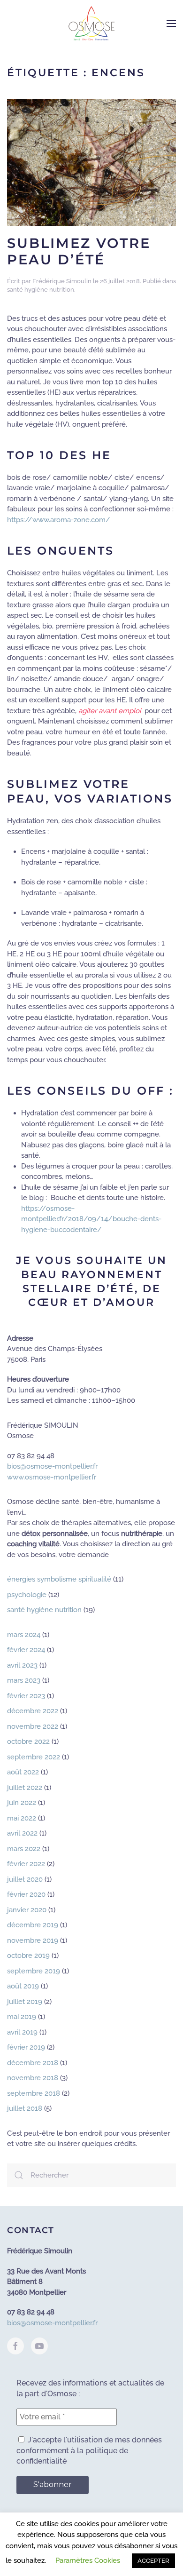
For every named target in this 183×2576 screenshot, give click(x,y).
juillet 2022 (25, 1788)
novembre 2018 (33, 2078)
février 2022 (26, 1864)
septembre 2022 (34, 1757)
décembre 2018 (33, 2063)
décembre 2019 (33, 1925)
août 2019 (23, 1986)
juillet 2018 (25, 2108)
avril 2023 (22, 1665)
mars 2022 (24, 1849)
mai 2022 (22, 1818)
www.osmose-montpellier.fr (52, 1477)
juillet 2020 (25, 1879)
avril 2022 (22, 1833)
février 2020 (26, 1894)
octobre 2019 (28, 1956)
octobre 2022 (28, 1741)
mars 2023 (24, 1680)
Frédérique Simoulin (62, 281)
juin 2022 (22, 1803)
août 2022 (23, 1772)
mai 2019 (22, 2017)
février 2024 (26, 1650)
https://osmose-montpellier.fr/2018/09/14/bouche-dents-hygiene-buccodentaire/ (91, 1219)
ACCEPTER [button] (153, 2561)
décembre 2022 (33, 1711)
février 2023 (26, 1696)
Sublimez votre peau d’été (79, 251)
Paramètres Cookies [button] (88, 2560)
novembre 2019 (33, 1940)
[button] (171, 24)
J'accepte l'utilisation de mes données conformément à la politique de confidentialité (89, 2450)
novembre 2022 (33, 1726)
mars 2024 (24, 1635)
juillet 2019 (25, 2002)
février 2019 (26, 2047)
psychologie (27, 1595)
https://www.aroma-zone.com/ (59, 520)
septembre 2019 (34, 1971)
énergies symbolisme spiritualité (59, 1579)
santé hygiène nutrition (41, 290)
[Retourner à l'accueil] (91, 24)
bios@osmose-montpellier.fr (52, 1466)
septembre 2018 (34, 2093)
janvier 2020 (27, 1910)
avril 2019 (22, 2032)
